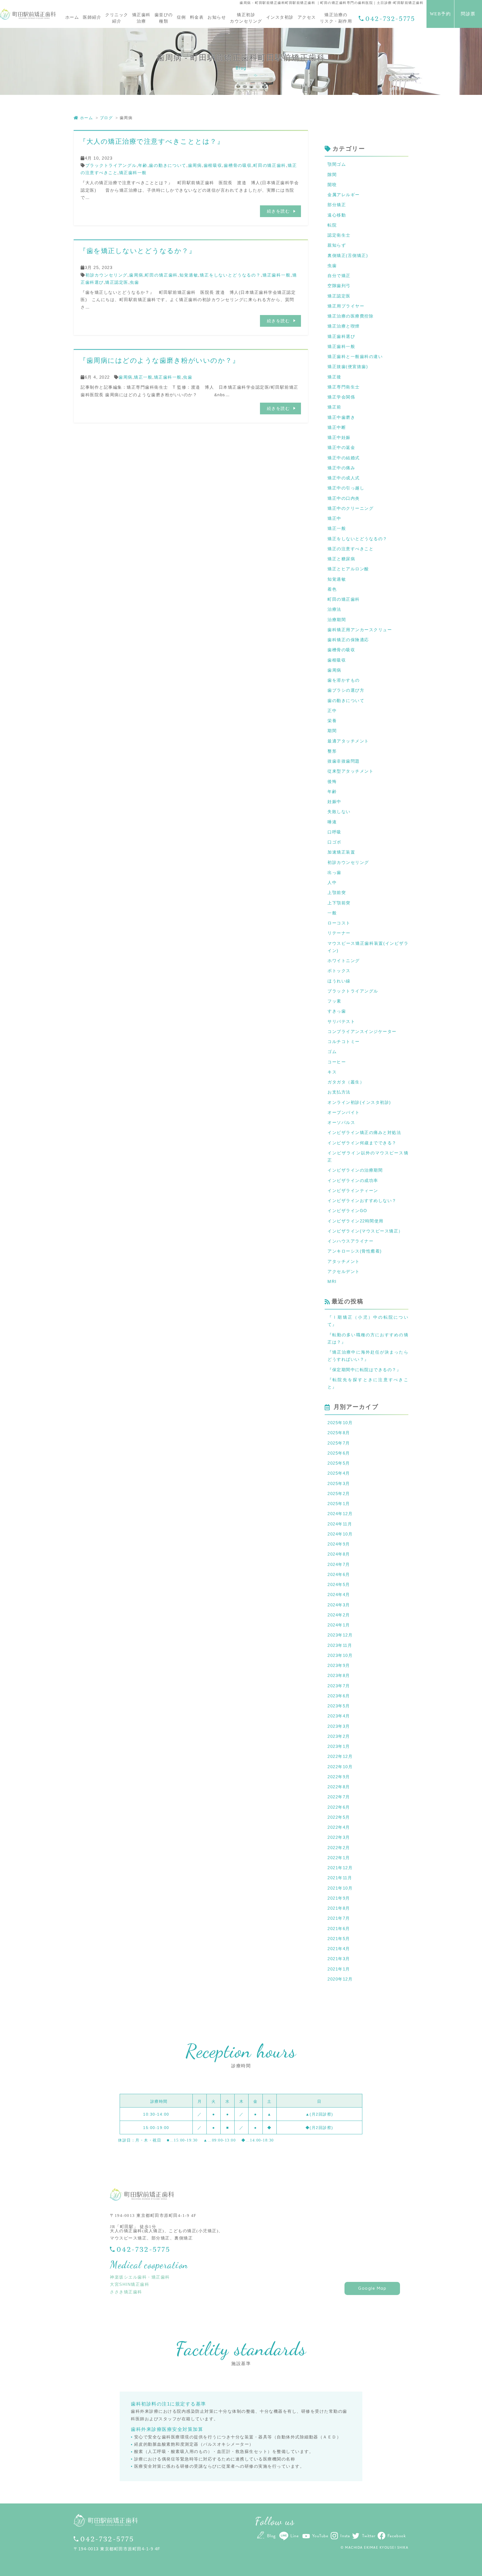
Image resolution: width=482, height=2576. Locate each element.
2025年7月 (339, 1443)
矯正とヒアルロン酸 (348, 569)
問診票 (468, 14)
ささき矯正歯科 (126, 2292)
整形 (332, 751)
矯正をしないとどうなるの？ (230, 275)
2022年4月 (339, 1827)
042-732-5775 (390, 19)
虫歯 (134, 282)
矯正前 (334, 407)
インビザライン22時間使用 (356, 1221)
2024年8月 (339, 1554)
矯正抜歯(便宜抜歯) (348, 367)
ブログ (106, 118)
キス (332, 1072)
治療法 (334, 609)
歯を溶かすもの (344, 680)
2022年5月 (339, 1817)
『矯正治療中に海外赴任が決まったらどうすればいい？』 (368, 1356)
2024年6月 (339, 1574)
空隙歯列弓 (339, 286)
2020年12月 (340, 1979)
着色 (332, 589)
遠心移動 (337, 215)
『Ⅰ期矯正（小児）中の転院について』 (368, 1321)
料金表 (197, 17)
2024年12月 (340, 1514)
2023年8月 (339, 1675)
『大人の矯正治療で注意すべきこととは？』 (152, 141)
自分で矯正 (339, 276)
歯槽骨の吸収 (238, 165)
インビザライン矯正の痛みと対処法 (364, 1132)
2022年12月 (340, 1756)
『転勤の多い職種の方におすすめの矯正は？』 (368, 1338)
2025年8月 (339, 1433)
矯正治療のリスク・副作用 (336, 18)
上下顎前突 (339, 903)
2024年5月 (339, 1584)
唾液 (332, 822)
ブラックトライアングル (111, 165)
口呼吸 (334, 832)
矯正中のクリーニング (350, 508)
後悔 (332, 781)
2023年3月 (339, 1726)
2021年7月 (339, 1918)
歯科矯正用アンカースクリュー (360, 630)
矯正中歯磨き (341, 417)
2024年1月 (339, 1625)
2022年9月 (339, 1777)
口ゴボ (334, 842)
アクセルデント (344, 1271)
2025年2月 (339, 1494)
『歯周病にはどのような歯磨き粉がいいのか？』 (159, 360)
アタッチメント (344, 1261)
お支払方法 (339, 1092)
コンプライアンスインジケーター (362, 1031)
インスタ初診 (280, 17)
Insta (345, 2536)
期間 (332, 731)
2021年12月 (340, 1868)
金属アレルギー (344, 195)
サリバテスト (341, 1021)
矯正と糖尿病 (341, 559)
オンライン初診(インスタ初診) (359, 1102)
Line (294, 2536)
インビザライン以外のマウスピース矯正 (368, 1156)
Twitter (369, 2536)
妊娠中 (334, 802)
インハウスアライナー (350, 1241)
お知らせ (217, 17)
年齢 (143, 165)
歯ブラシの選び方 (346, 690)
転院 (332, 225)
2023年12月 (340, 1635)
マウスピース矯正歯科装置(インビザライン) (368, 947)
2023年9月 (339, 1665)
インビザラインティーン (353, 1190)
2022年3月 (339, 1837)
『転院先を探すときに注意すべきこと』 (368, 1383)
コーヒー (337, 1062)
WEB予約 (440, 14)
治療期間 (337, 620)
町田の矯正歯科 (270, 165)
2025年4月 (339, 1473)
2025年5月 (339, 1463)
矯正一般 (143, 377)
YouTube (320, 2536)
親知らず (337, 245)
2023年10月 (340, 1655)
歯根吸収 (213, 165)
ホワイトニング (344, 961)
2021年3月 (339, 1959)
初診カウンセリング (107, 275)
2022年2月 (339, 1848)
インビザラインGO (347, 1211)
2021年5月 (339, 1939)
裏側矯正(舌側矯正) (348, 255)
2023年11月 (340, 1645)
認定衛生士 (339, 235)
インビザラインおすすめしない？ (362, 1201)
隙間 (332, 175)
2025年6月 (339, 1453)
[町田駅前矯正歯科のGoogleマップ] (330, 2245)
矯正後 (334, 377)
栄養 (332, 721)
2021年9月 (339, 1898)
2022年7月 (339, 1797)
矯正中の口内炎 (344, 498)
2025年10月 (340, 1423)
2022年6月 (339, 1807)
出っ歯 (334, 872)
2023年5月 (339, 1706)
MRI (332, 1281)
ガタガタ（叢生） (346, 1082)
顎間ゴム (337, 164)
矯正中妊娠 (339, 437)
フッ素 (334, 1001)
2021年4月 (339, 1949)
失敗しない (339, 812)
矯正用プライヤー (346, 306)
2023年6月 (339, 1696)
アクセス (307, 17)
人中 (332, 882)
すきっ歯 (337, 1011)
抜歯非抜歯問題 (344, 761)
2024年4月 (339, 1595)
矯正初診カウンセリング (246, 18)
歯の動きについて (168, 165)
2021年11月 (340, 1878)
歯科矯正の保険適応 (348, 640)
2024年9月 (339, 1544)
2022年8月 (339, 1787)
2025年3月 (339, 1483)
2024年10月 (340, 1534)
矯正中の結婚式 (344, 458)
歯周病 (195, 165)
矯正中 (334, 518)
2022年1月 (339, 1858)
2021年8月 (339, 1908)
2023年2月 (339, 1736)
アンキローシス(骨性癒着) (355, 1251)
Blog (271, 2536)
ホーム (72, 17)
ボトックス (339, 971)
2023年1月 (339, 1746)
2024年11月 (340, 1524)
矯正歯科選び (341, 336)
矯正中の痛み (341, 468)
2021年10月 (340, 1888)
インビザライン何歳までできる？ (362, 1143)
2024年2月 (339, 1615)
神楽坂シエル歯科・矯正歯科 (140, 2277)
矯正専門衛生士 (344, 387)
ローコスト (339, 923)
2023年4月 (339, 1716)
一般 (332, 913)
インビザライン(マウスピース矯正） (365, 1231)
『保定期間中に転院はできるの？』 (364, 1370)
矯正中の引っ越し (346, 488)
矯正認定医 (117, 282)
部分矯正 (337, 205)
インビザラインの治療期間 (355, 1170)
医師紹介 (92, 17)
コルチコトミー (344, 1041)
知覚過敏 (189, 275)
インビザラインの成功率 (353, 1180)
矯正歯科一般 (133, 173)
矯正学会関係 (341, 397)
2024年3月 (339, 1605)
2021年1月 (339, 1969)
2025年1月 (339, 1504)
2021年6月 (339, 1929)
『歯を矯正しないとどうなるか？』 (138, 251)
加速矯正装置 (341, 852)
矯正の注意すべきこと (350, 549)
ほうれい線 (339, 981)
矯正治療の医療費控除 (350, 316)
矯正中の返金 (341, 447)
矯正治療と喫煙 (344, 326)
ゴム (332, 1052)
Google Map (372, 2288)
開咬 (332, 185)
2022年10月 (340, 1767)
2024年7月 (339, 1564)
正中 (332, 711)
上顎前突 (337, 892)
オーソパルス (341, 1122)
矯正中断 (337, 427)
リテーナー (339, 933)
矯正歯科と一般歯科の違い (355, 356)
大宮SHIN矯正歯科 (130, 2284)
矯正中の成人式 (344, 478)
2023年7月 (339, 1686)
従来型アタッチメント (350, 771)
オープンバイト (344, 1112)
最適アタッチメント (348, 741)
